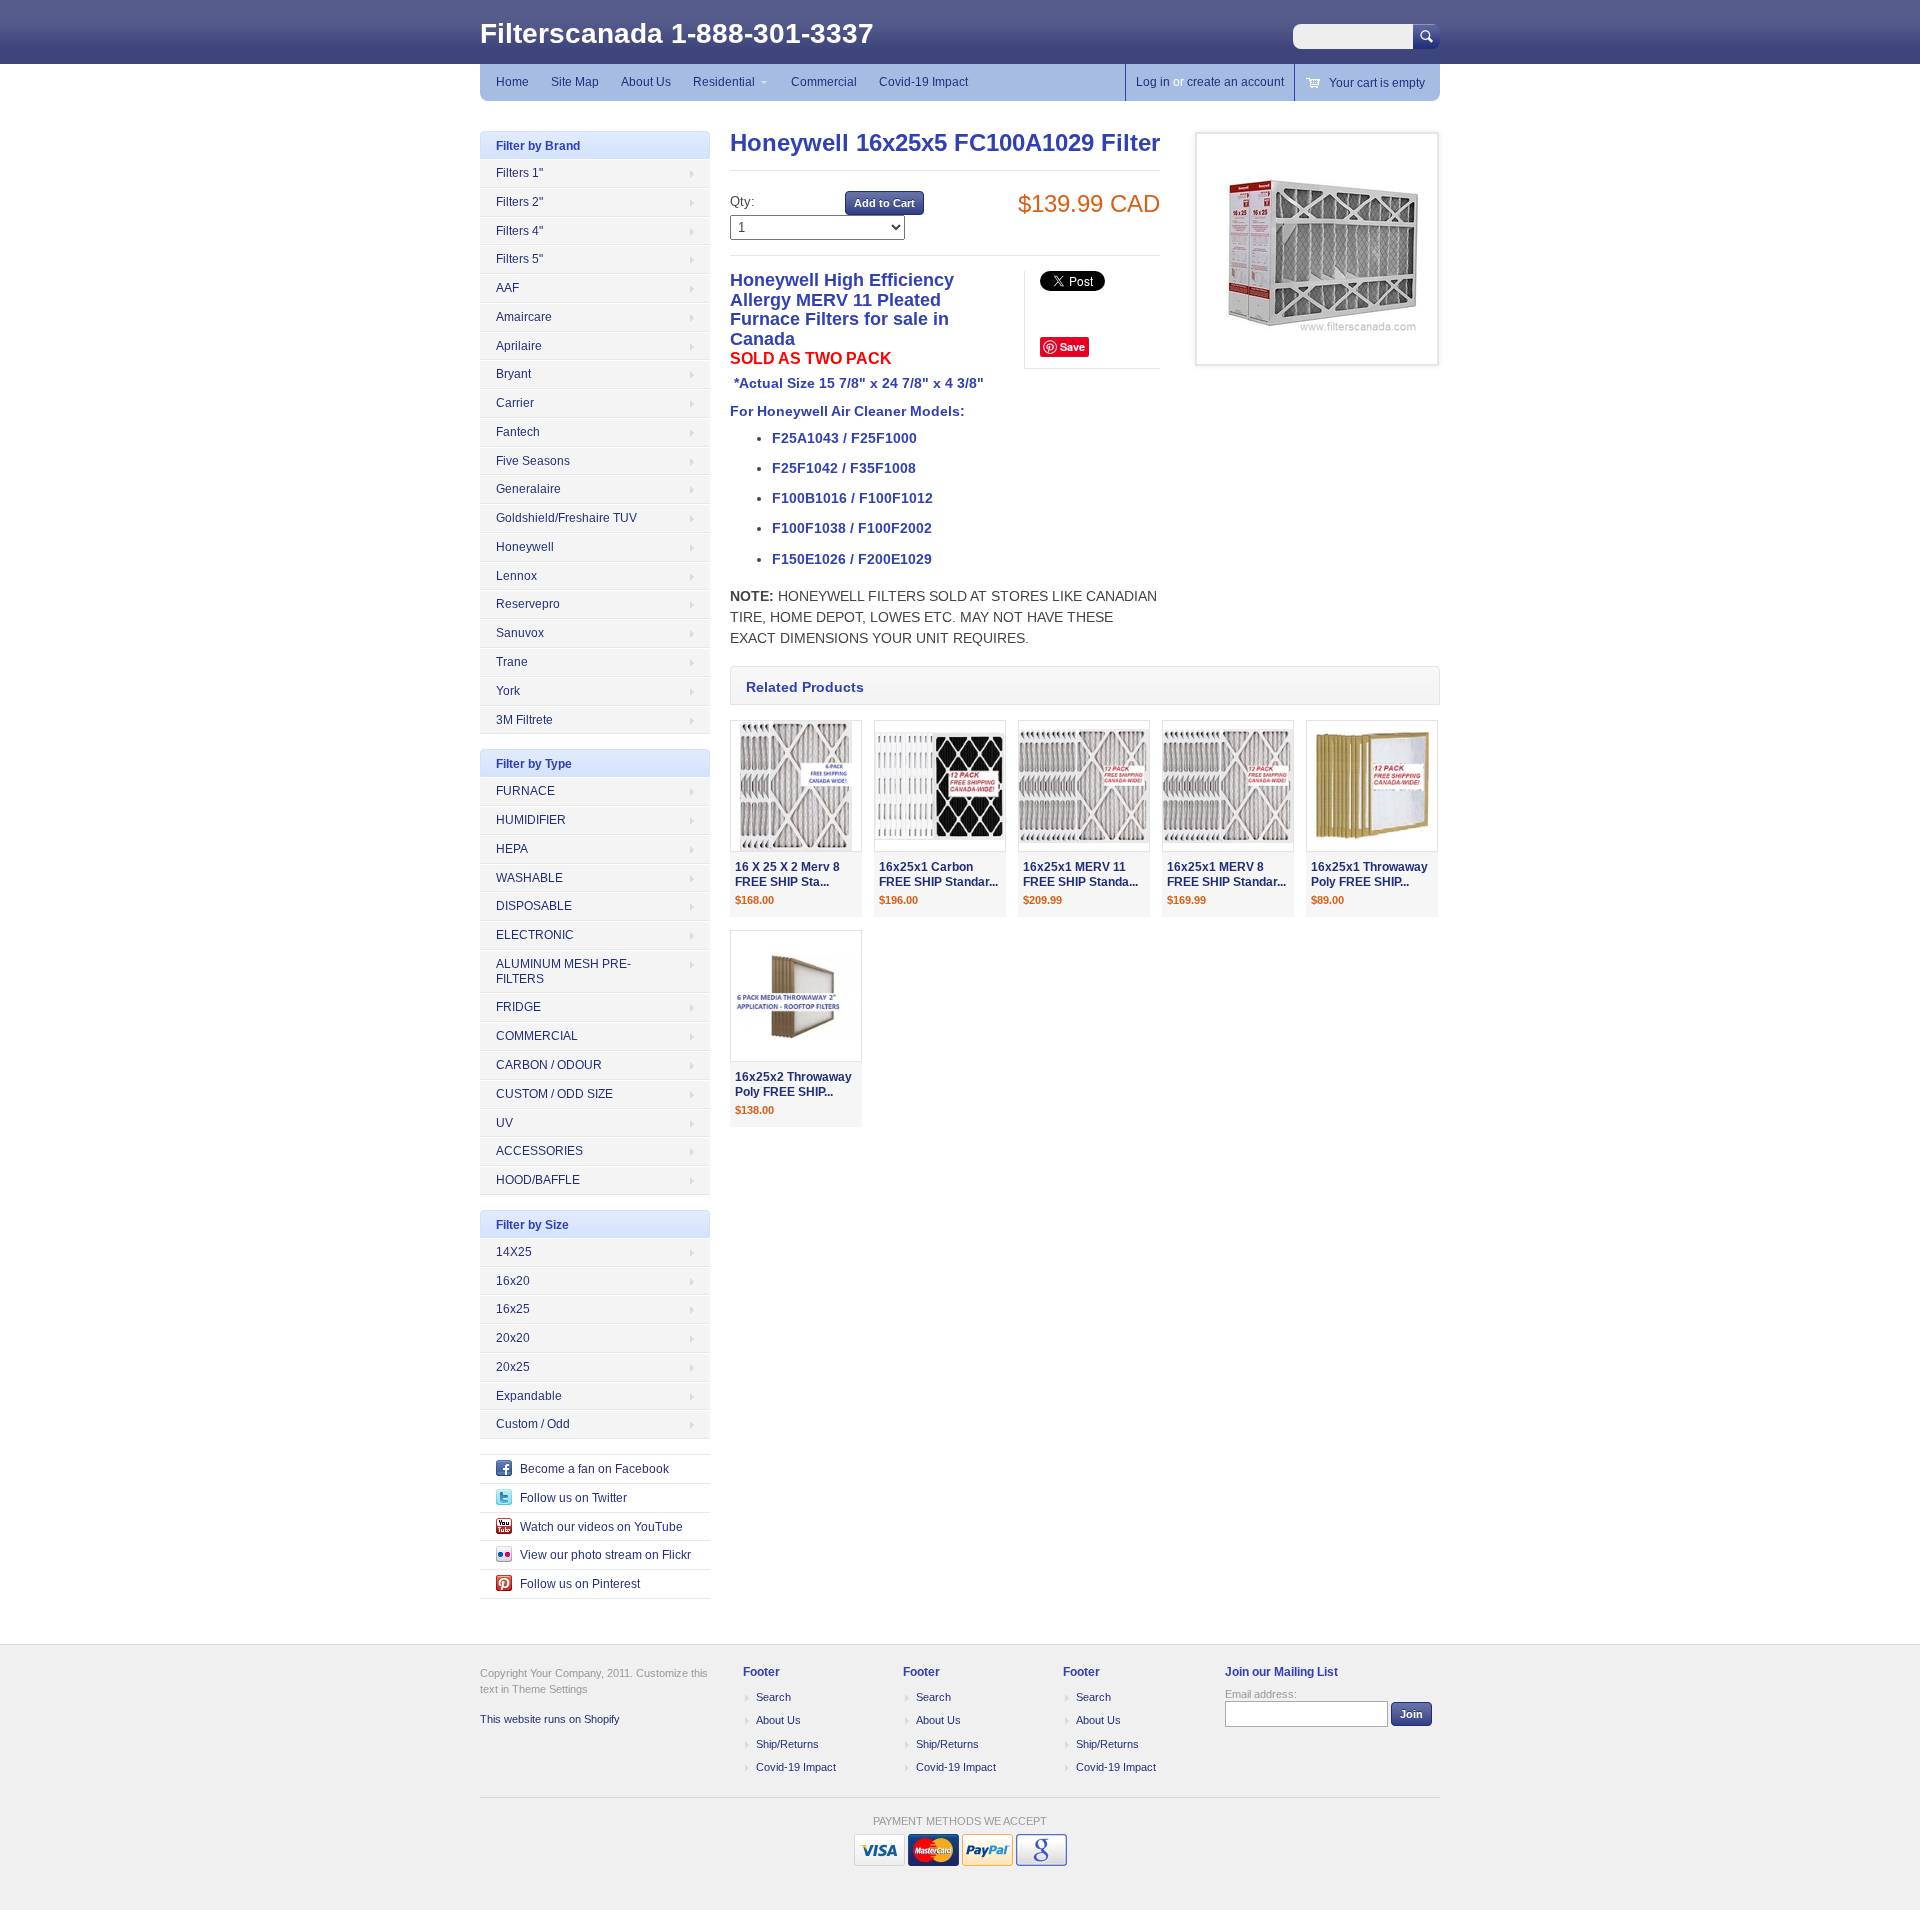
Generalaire (528, 489)
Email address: (1261, 1694)
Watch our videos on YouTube (601, 1527)
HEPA (512, 849)
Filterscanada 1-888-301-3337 (677, 33)
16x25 (513, 1309)
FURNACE (525, 791)
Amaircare (524, 317)
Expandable (529, 1396)
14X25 (514, 1252)
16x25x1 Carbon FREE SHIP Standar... (938, 874)
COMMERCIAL (537, 1036)
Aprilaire (519, 346)
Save (1072, 346)
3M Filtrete (524, 720)
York (508, 691)
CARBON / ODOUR (549, 1065)
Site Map (575, 82)
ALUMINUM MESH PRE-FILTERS (563, 971)
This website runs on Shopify (550, 1719)
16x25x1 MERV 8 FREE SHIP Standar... (1226, 874)
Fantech (518, 432)
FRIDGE (518, 1007)
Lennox (516, 576)
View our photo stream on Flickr (605, 1555)
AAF (507, 288)
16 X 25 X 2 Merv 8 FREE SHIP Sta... (787, 874)
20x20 (513, 1338)
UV (504, 1123)
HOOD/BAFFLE (538, 1180)
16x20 (513, 1281)
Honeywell (525, 547)
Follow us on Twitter (573, 1498)
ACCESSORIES (539, 1151)
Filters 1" (519, 173)
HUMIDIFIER (531, 820)
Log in (1153, 82)
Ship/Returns (787, 1744)
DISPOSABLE (534, 906)
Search (773, 1697)
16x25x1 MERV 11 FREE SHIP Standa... (1080, 874)
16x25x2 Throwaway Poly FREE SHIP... (793, 1084)
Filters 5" (519, 259)
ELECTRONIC (535, 935)
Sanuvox (520, 633)
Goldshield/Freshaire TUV (566, 518)
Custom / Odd (533, 1424)
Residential (724, 82)
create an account (1235, 82)
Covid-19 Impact (923, 82)
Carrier (515, 403)
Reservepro (528, 604)
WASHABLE (529, 878)
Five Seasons (533, 461)
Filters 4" (519, 231)
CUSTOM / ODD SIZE (554, 1094)
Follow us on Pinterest (580, 1584)
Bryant (513, 374)
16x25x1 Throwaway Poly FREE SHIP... (1369, 874)
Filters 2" (519, 202)
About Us (646, 82)
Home (512, 82)
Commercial (824, 82)
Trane (512, 662)
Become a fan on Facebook (594, 1469)
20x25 (513, 1367)
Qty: (742, 201)
